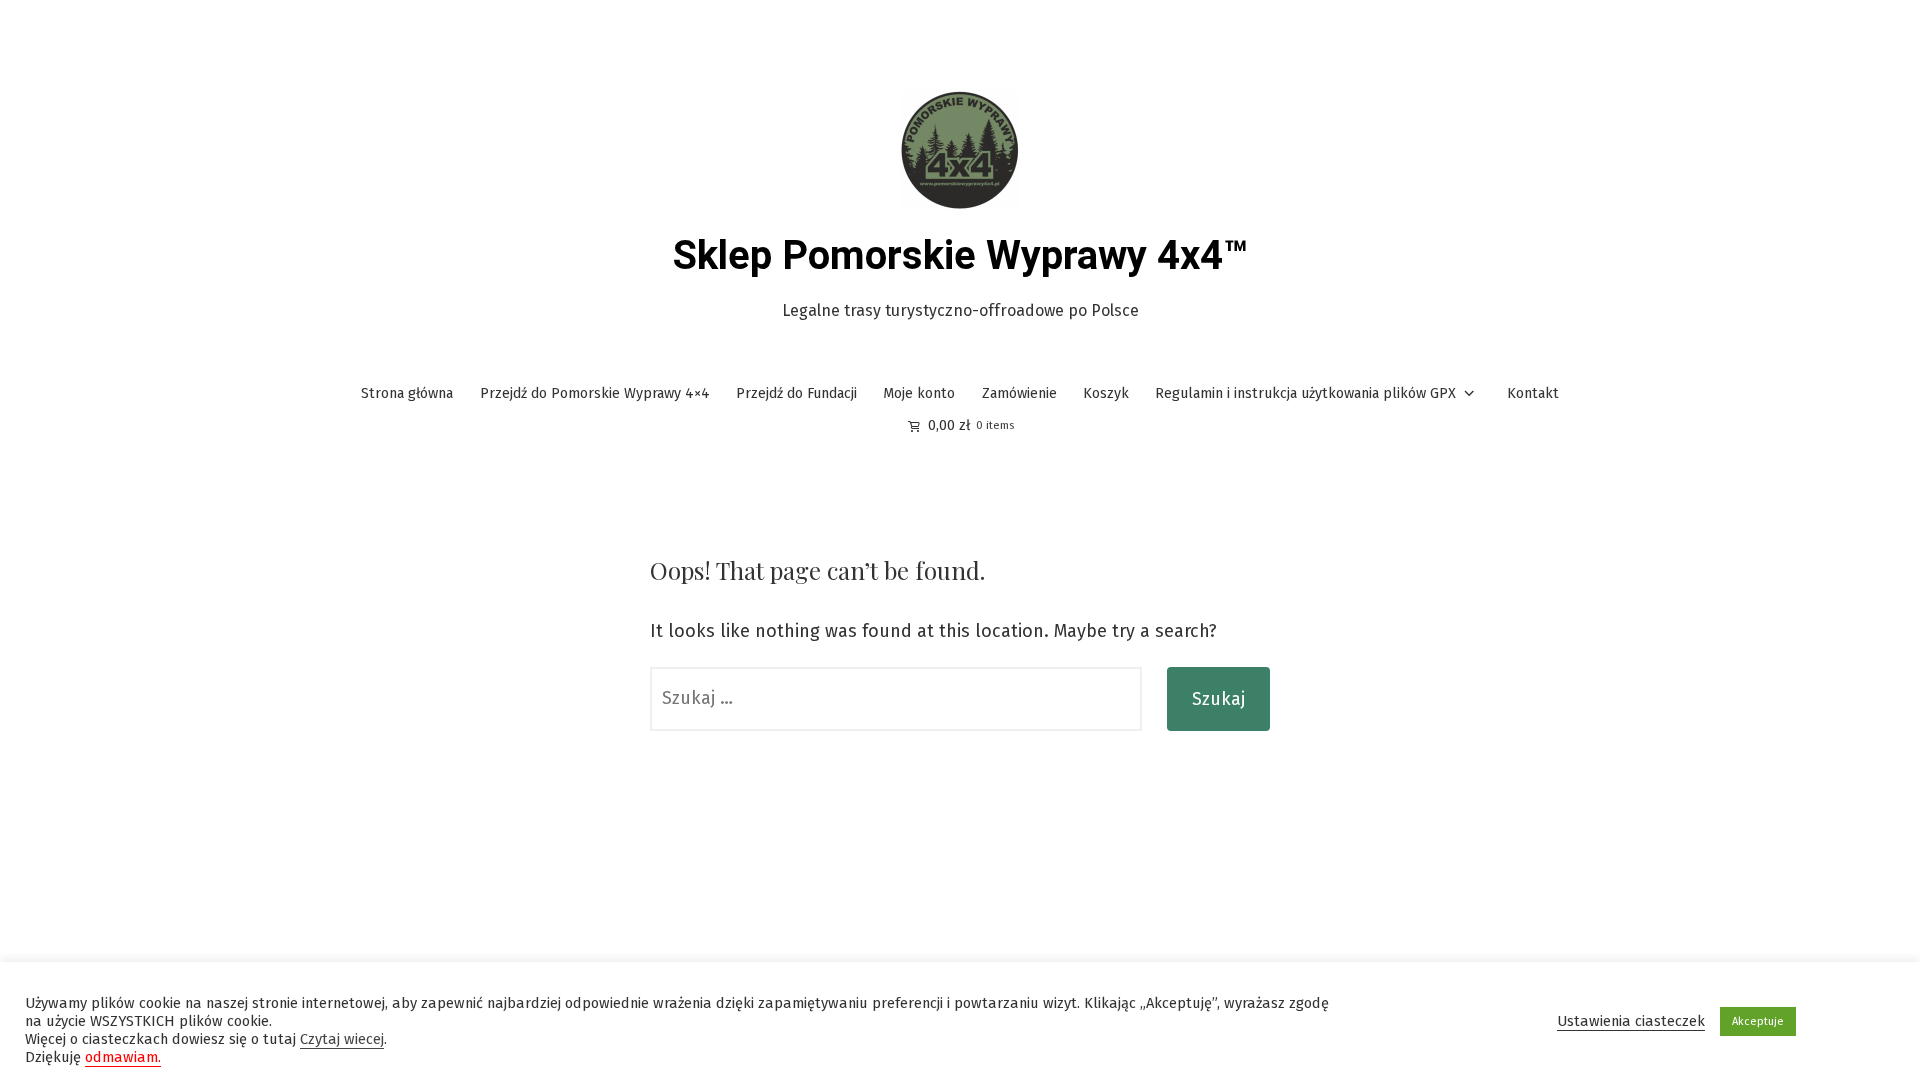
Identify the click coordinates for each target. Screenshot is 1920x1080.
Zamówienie (1019, 393)
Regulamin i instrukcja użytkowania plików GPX (1305, 393)
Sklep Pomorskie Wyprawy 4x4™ (960, 255)
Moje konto (919, 393)
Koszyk (1106, 393)
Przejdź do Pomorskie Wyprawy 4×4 (595, 393)
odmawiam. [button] (123, 1057)
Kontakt (1533, 393)
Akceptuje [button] (1758, 1021)
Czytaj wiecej (342, 1039)
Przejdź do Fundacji (796, 393)
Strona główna (407, 393)
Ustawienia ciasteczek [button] (1631, 1021)
